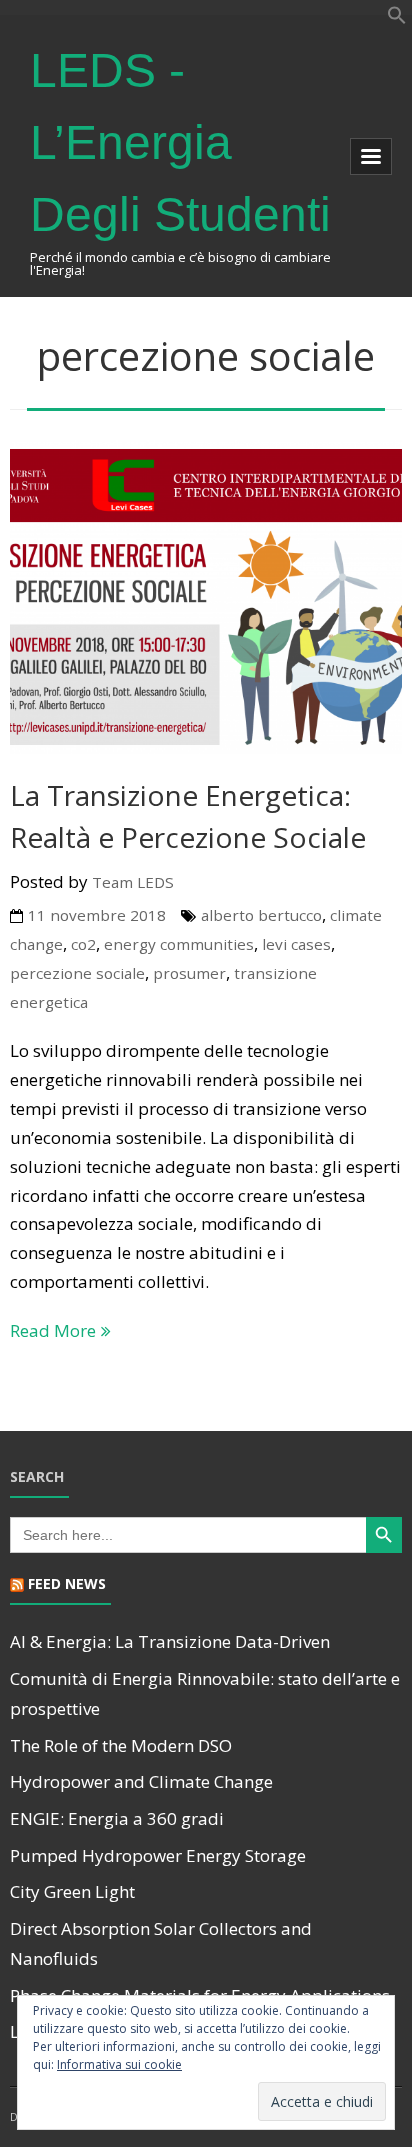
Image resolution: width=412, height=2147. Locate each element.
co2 (83, 944)
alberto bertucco (261, 915)
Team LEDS (133, 882)
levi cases (296, 944)
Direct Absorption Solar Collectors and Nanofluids (161, 1944)
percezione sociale (77, 973)
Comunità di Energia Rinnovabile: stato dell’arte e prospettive (205, 1694)
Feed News (67, 1583)
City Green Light (72, 1891)
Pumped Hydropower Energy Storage (158, 1855)
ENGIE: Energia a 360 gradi (117, 1818)
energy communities (179, 944)
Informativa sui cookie (119, 2064)
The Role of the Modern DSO (121, 1745)
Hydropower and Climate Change (141, 1781)
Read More (53, 1330)
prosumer (189, 973)
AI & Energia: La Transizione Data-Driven (170, 1641)
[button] (397, 18)
